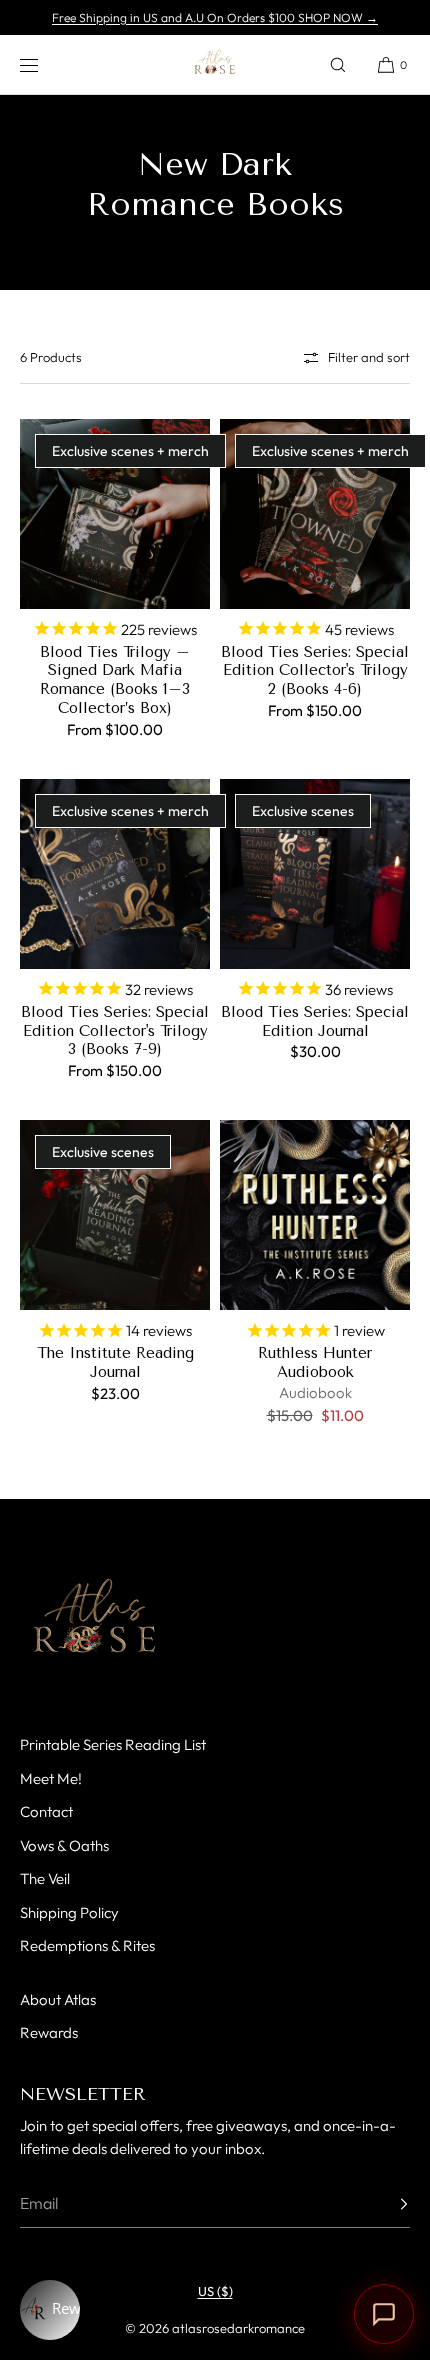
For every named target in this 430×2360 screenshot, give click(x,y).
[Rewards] (50, 2310)
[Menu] (44, 64)
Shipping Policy (69, 1912)
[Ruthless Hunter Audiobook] (315, 1215)
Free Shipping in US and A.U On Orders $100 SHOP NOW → (215, 17)
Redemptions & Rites (87, 1945)
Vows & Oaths (64, 1845)
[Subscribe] (385, 2204)
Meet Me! (51, 1778)
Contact (46, 1811)
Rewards (49, 2032)
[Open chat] (384, 2314)
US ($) (215, 2291)
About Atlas (58, 1999)
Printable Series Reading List (113, 1744)
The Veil (45, 1878)
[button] (338, 64)
